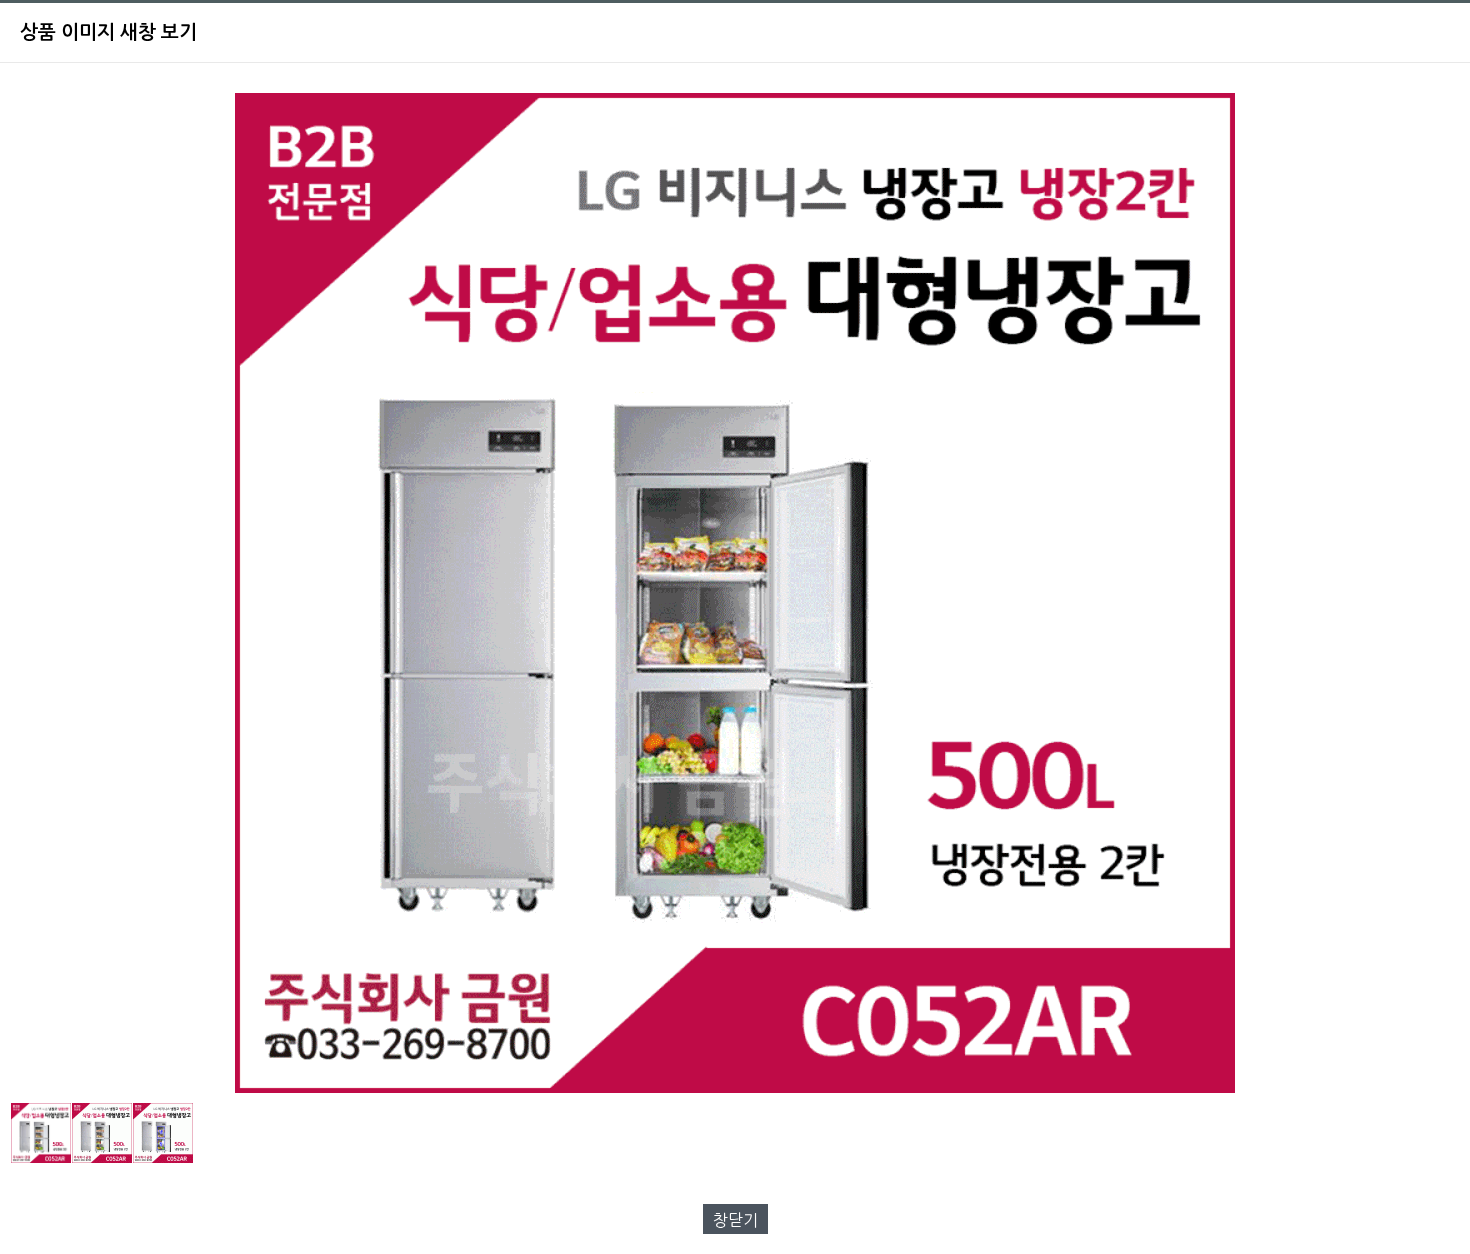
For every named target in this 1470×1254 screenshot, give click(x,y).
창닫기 (735, 1220)
